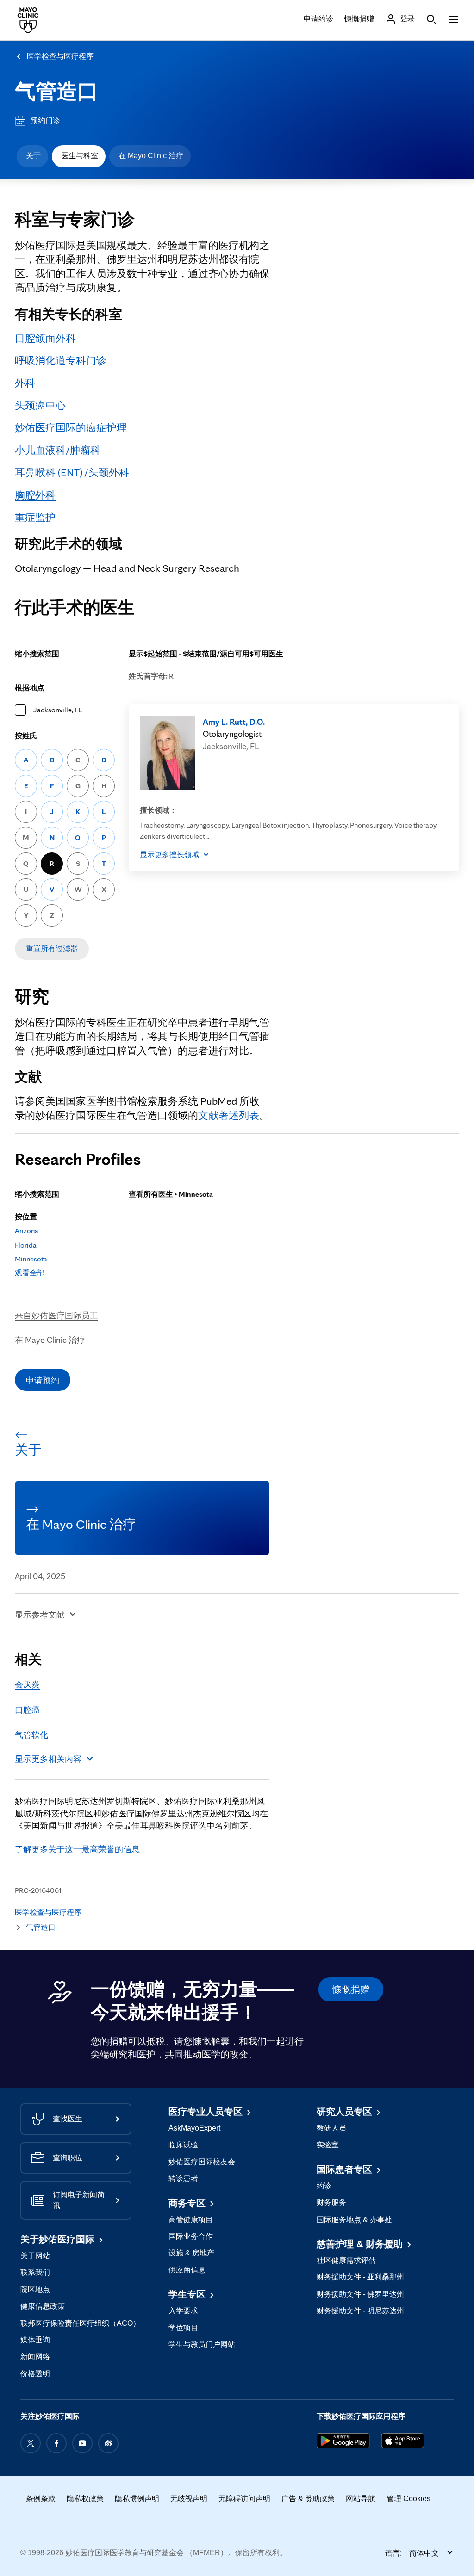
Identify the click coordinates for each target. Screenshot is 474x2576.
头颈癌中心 (40, 405)
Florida (26, 1245)
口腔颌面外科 (45, 338)
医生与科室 (80, 156)
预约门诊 (45, 120)
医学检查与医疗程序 (60, 56)
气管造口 (56, 91)
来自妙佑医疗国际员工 (56, 1315)
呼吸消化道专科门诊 (61, 360)
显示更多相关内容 (48, 1759)
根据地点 (30, 688)
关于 (33, 156)
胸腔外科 (35, 495)
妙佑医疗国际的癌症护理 (71, 427)
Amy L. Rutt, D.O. (234, 722)
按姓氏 (26, 736)
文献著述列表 (229, 1115)
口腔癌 (27, 1710)
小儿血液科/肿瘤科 (58, 450)
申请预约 (43, 1380)
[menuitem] (32, 156)
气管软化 (31, 1735)
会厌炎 (27, 1684)
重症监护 (35, 517)
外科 (25, 383)
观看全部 (30, 1273)
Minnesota (31, 1259)
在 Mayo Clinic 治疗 (151, 156)
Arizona (27, 1231)
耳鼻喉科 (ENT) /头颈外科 (72, 472)
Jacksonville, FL (58, 710)
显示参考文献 (40, 1614)
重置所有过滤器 (52, 948)
